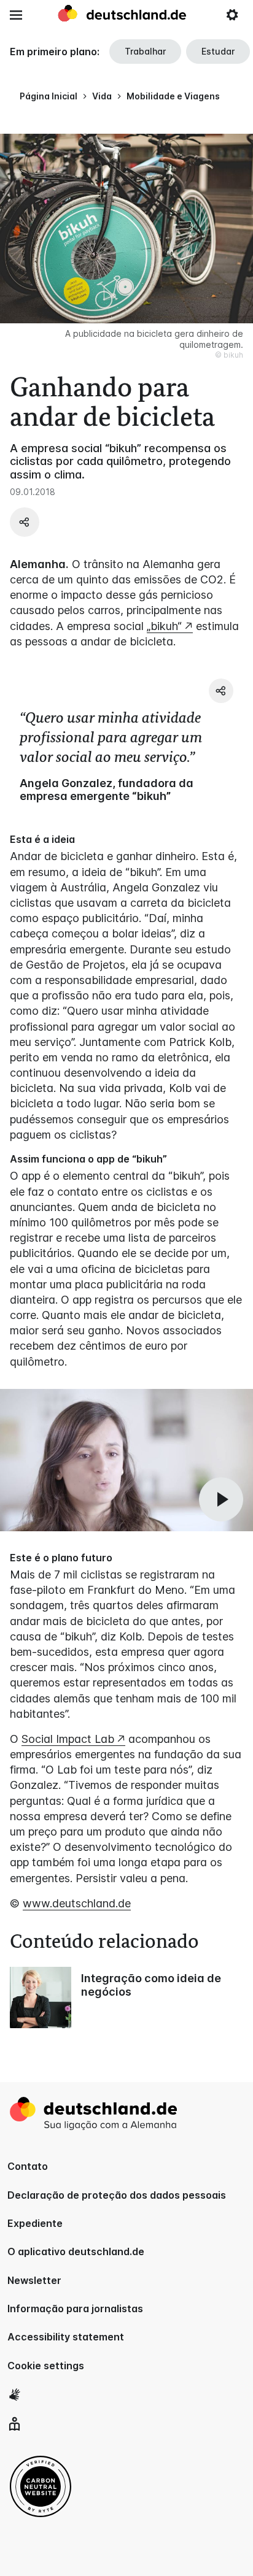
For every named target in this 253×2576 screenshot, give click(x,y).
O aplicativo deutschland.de (76, 2251)
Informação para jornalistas (75, 2309)
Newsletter (34, 2280)
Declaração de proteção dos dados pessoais (117, 2195)
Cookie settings (46, 2366)
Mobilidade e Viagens (173, 96)
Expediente (35, 2223)
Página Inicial (49, 96)
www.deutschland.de (77, 1903)
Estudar (218, 51)
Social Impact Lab (68, 1739)
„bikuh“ (164, 626)
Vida (102, 96)
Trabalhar (145, 51)
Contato (28, 2166)
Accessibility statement (66, 2337)
